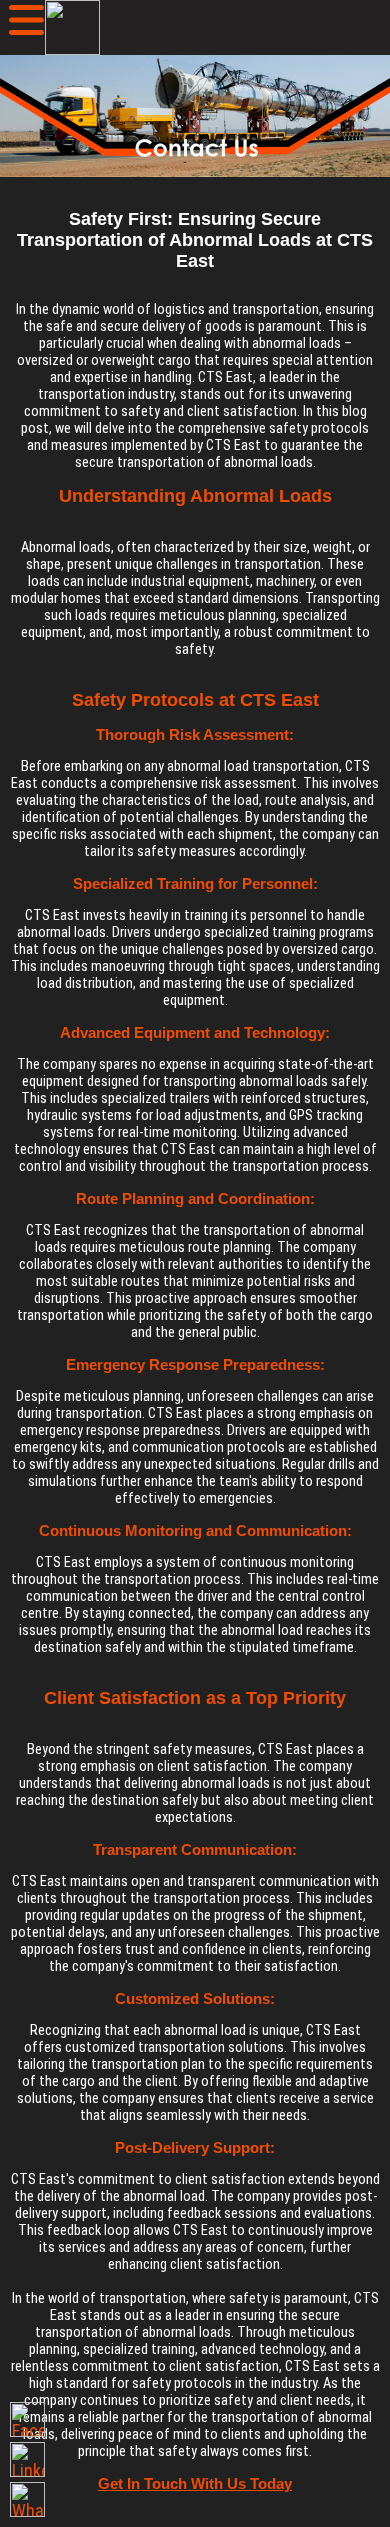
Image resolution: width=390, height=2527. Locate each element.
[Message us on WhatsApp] (27, 2499)
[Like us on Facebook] (27, 2419)
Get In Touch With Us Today (195, 2483)
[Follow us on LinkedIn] (27, 2459)
